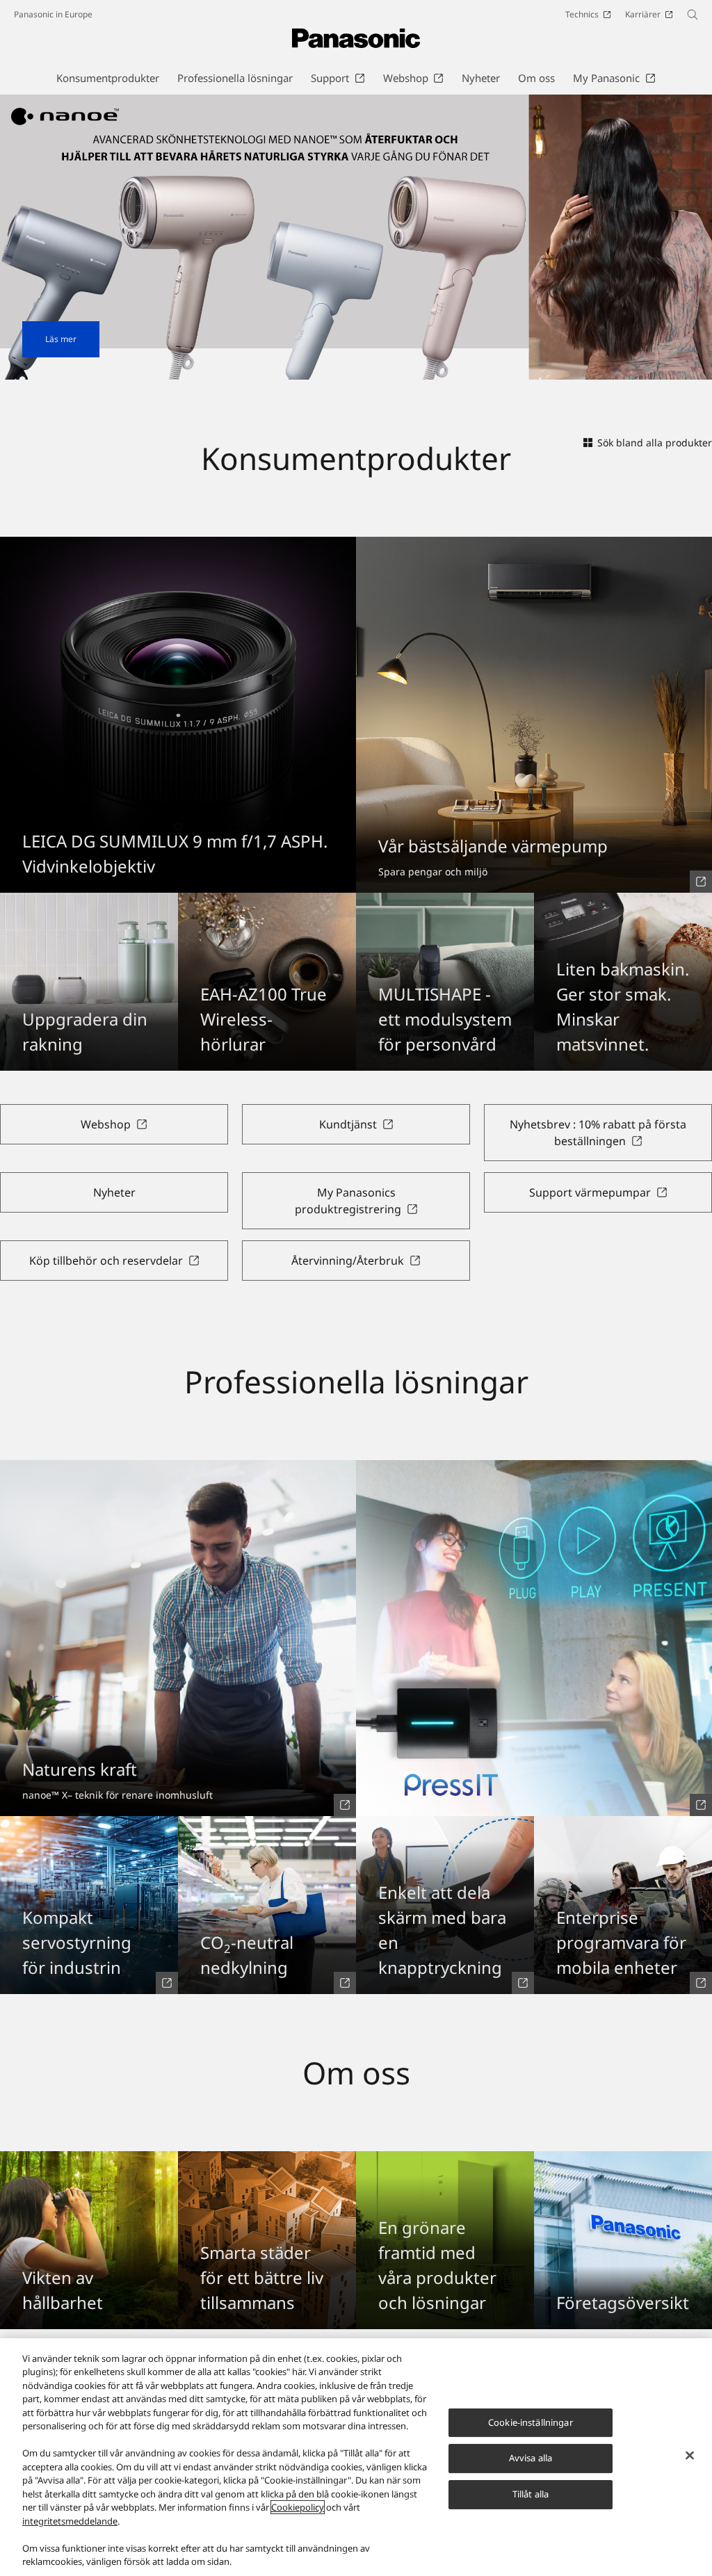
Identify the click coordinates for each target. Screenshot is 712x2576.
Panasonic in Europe (53, 14)
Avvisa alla (531, 2458)
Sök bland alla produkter (655, 443)
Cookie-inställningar (531, 2422)
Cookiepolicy (298, 2507)
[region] (356, 2457)
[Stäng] (690, 2455)
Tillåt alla (531, 2494)
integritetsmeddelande (70, 2521)
